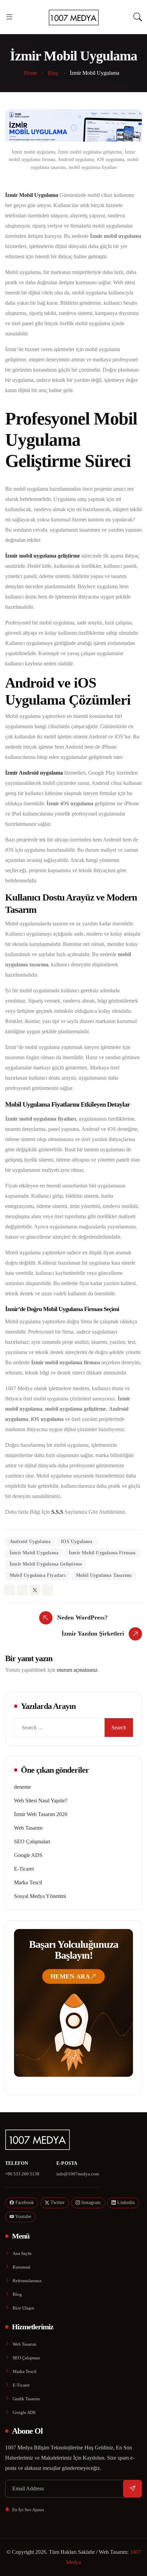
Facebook (24, 2203)
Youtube (23, 2217)
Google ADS (28, 1855)
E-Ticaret (24, 1869)
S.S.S (57, 1512)
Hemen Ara (70, 1976)
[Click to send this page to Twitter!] (35, 1590)
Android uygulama (30, 1542)
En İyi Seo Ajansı (28, 2510)
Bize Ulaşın (23, 2308)
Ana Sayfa (22, 2253)
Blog (17, 2294)
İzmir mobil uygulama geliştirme (46, 1564)
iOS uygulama (77, 1542)
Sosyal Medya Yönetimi (40, 1896)
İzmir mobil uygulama (34, 1553)
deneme (22, 1787)
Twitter (57, 2203)
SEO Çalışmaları (32, 1841)
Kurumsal (22, 2267)
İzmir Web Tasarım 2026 (41, 1814)
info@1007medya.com (78, 2174)
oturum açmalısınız (77, 1670)
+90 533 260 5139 (22, 2174)
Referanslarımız (27, 2281)
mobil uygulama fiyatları (38, 1575)
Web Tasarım (28, 1828)
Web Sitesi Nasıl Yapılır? (41, 1801)
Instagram (90, 2203)
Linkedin (125, 2203)
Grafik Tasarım (26, 2399)
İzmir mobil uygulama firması (102, 1553)
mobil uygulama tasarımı (104, 1575)
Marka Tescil (28, 1882)
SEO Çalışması (26, 2358)
